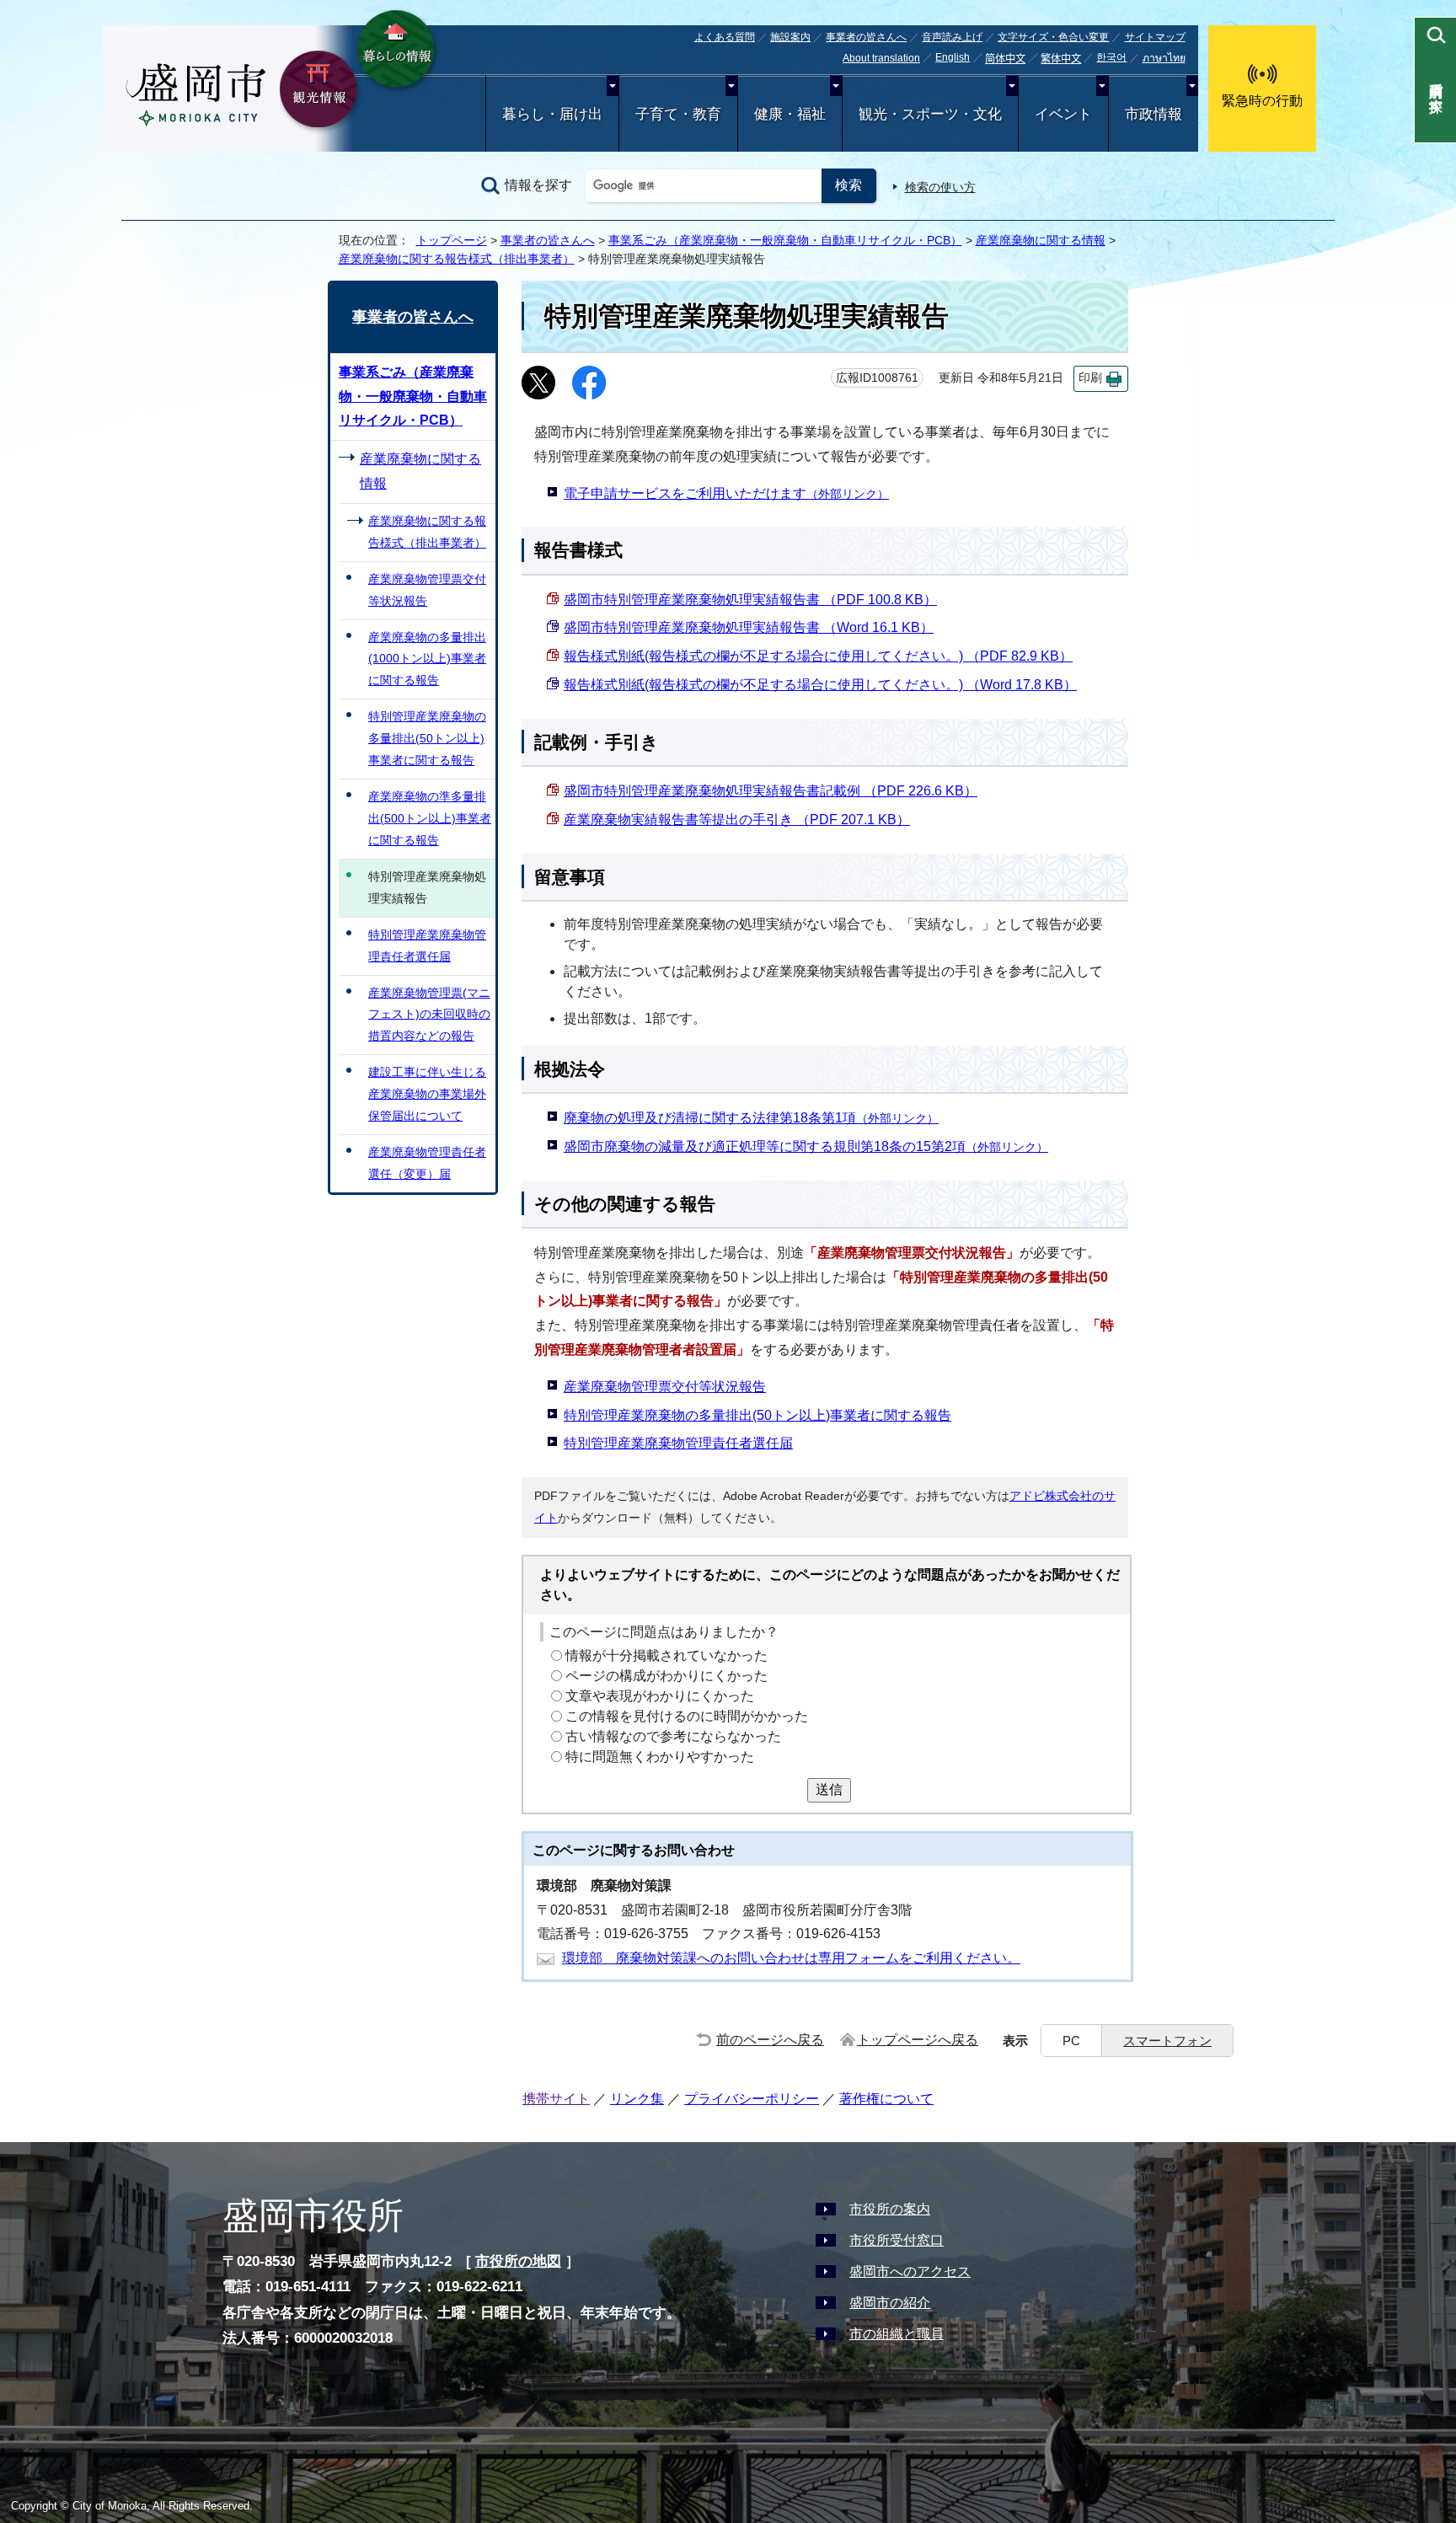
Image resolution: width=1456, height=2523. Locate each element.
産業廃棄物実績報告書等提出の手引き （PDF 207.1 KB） (737, 820)
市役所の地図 (518, 2261)
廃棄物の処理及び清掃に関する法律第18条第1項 (751, 1118)
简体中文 (1005, 59)
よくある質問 (725, 37)
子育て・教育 (678, 114)
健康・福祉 (790, 114)
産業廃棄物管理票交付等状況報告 (665, 1387)
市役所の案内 (890, 2209)
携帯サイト (556, 2099)
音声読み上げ (952, 37)
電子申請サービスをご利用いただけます (726, 493)
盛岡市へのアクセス (910, 2271)
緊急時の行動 (1262, 101)
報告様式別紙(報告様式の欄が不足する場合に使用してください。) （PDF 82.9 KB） (818, 656)
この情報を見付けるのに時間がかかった (687, 1716)
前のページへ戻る (770, 2040)
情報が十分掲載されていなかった (666, 1655)
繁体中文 (1061, 59)
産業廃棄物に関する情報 (1041, 240)
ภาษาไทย (1164, 58)
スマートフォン (1167, 2041)
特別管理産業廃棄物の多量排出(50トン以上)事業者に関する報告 (757, 1415)
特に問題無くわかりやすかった (660, 1757)
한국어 (1111, 57)
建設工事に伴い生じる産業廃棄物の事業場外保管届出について (427, 1094)
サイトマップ (1155, 37)
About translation (881, 58)
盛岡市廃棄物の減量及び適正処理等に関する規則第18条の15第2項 (806, 1146)
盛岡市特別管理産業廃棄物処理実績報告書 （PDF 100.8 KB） (750, 600)
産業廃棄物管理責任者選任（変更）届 (427, 1163)
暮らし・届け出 (552, 114)
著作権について (886, 2099)
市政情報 (1154, 114)
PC (1071, 2041)
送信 (829, 1789)
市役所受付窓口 (897, 2240)
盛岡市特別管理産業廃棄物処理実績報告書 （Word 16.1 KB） (749, 627)
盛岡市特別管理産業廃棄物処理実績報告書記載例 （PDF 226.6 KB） (771, 791)
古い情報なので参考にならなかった (673, 1736)
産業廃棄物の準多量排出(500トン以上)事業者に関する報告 (430, 818)
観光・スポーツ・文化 (930, 114)
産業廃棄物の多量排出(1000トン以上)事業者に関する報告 (427, 659)
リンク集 (637, 2099)
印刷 (1090, 378)
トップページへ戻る (918, 2040)
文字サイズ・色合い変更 (1053, 37)
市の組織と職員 (897, 2334)
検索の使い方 (940, 187)
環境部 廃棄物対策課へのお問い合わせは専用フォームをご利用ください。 (791, 1958)
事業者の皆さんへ (866, 37)
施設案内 (790, 37)
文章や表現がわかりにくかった (660, 1696)
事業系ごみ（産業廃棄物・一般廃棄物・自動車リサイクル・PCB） (785, 240)
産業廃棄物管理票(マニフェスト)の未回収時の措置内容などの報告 (429, 1015)
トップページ (452, 240)
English (953, 57)
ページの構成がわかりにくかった (666, 1676)
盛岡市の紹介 (890, 2303)
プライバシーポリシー (752, 2099)
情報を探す (538, 185)
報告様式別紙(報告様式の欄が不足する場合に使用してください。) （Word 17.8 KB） (820, 685)
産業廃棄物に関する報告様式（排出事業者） (457, 259)
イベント (1063, 114)
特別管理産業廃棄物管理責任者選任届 (678, 1443)
